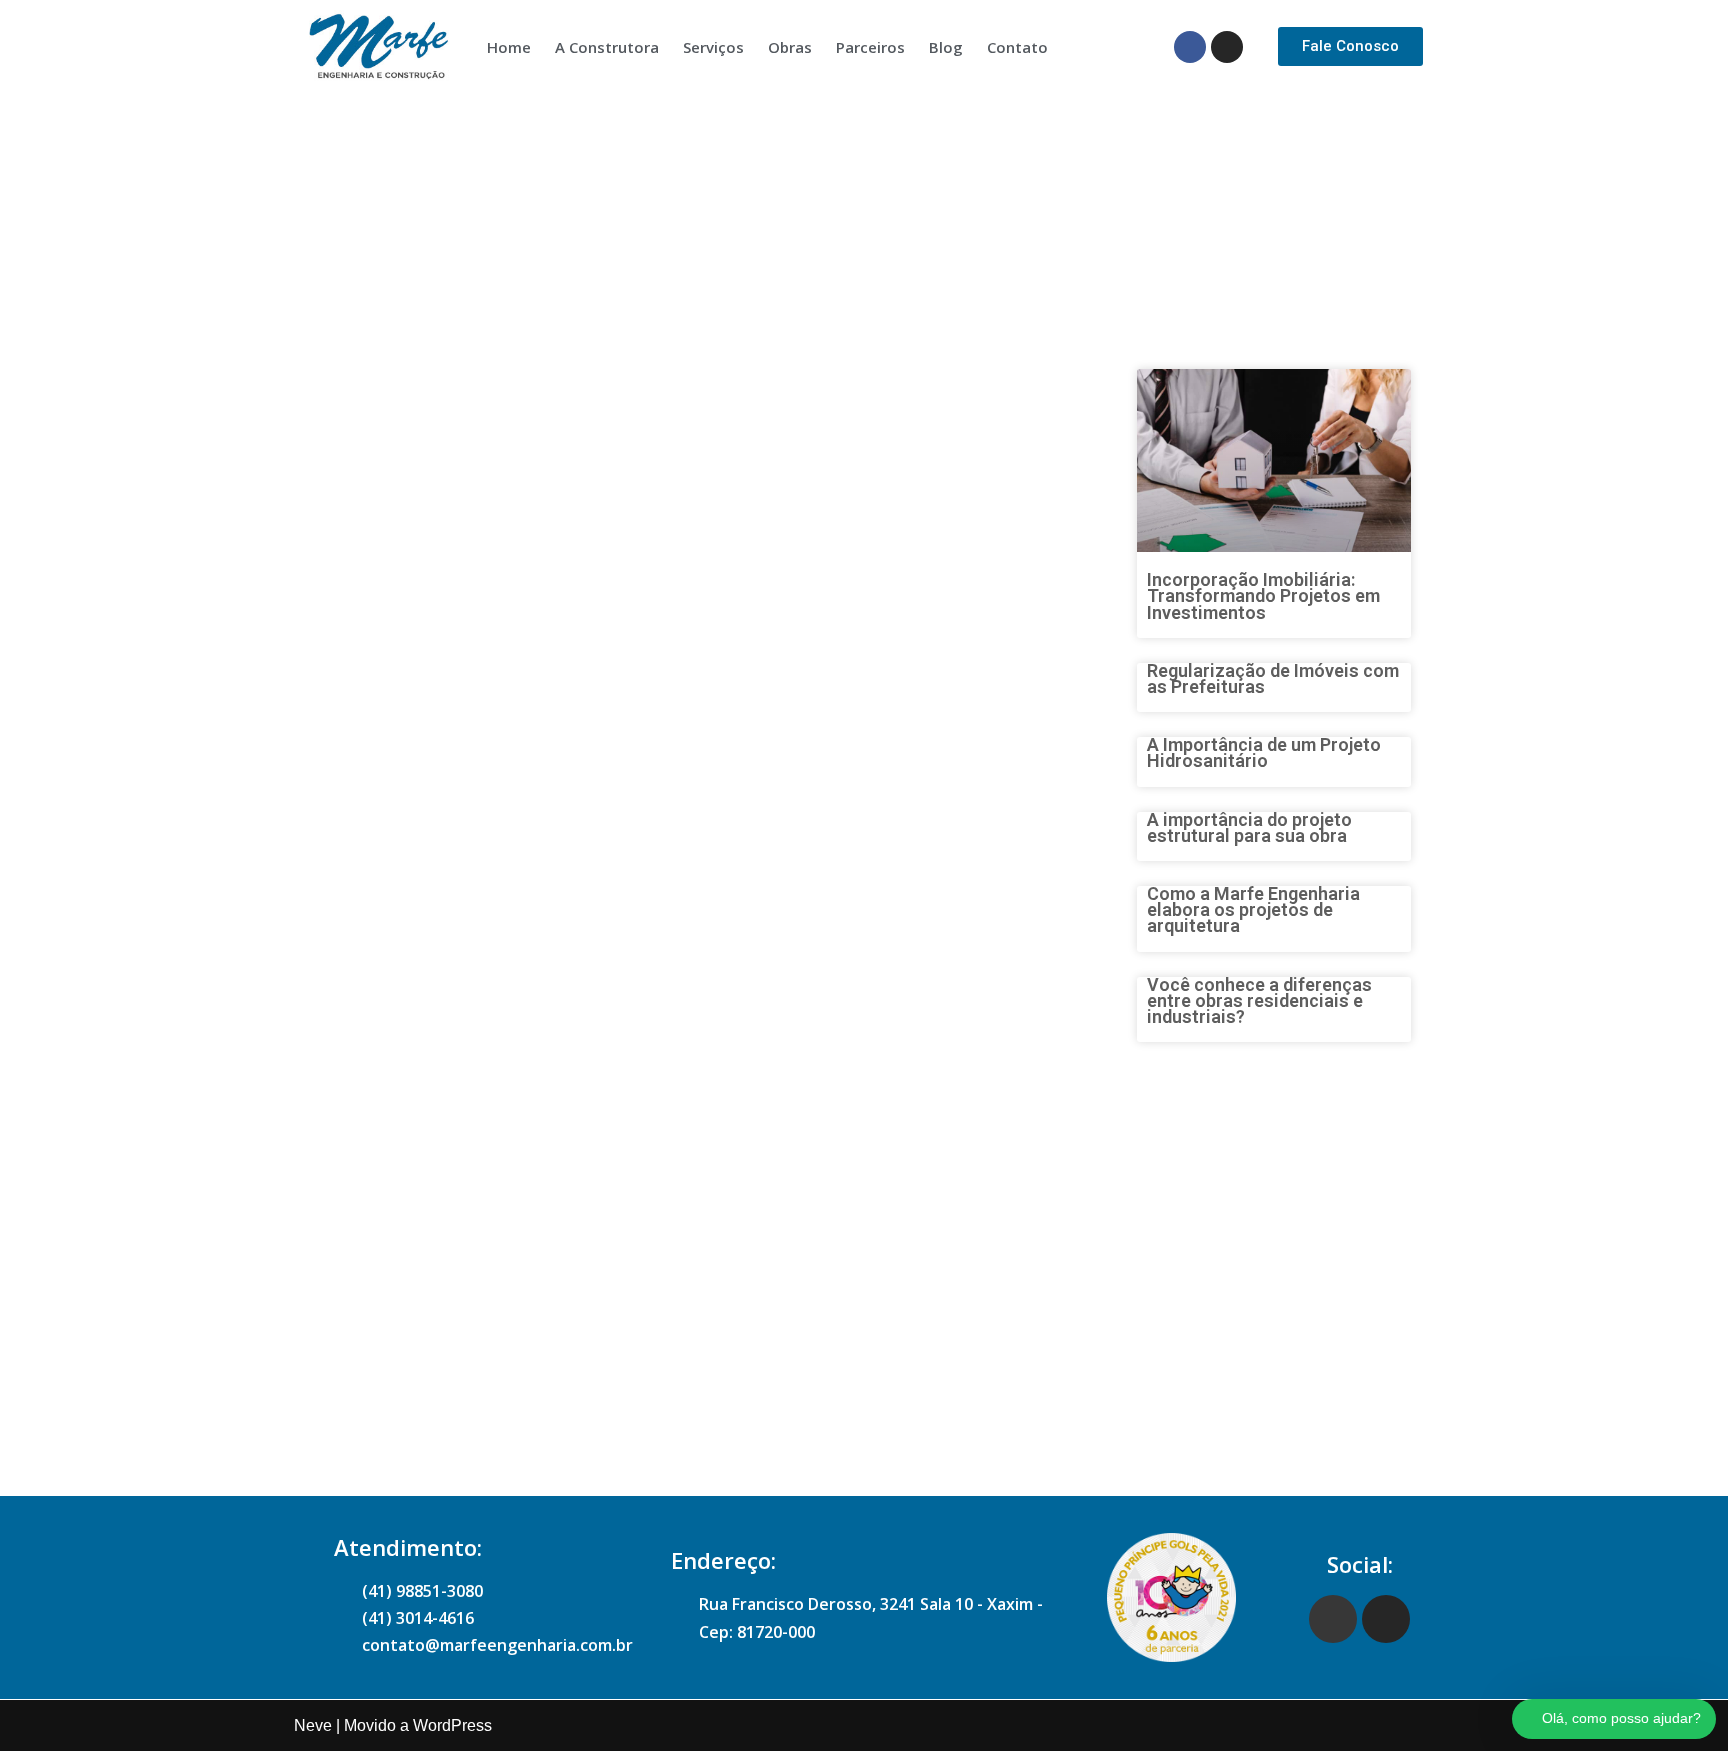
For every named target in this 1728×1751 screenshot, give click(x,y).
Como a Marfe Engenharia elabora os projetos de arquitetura (1253, 909)
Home (509, 47)
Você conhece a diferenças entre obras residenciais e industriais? (1259, 1000)
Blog (946, 47)
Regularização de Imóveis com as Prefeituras (1273, 678)
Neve (313, 1725)
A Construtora (607, 47)
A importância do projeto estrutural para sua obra (1249, 827)
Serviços (713, 47)
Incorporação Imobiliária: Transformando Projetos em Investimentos (1263, 595)
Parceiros (870, 47)
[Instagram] (1227, 47)
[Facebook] (1190, 47)
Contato (1017, 47)
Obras (790, 47)
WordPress (452, 1725)
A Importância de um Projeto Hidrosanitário (1264, 752)
